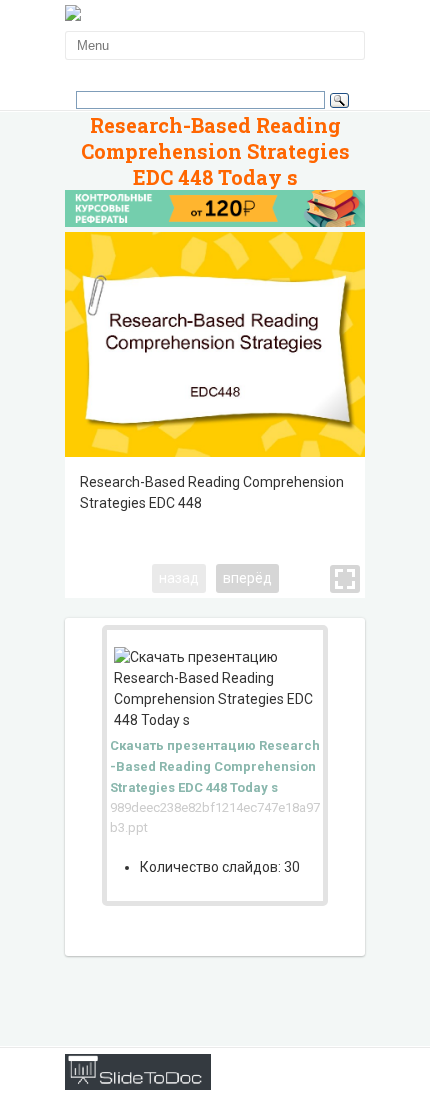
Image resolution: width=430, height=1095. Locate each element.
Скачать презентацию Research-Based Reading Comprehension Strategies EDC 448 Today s (215, 766)
